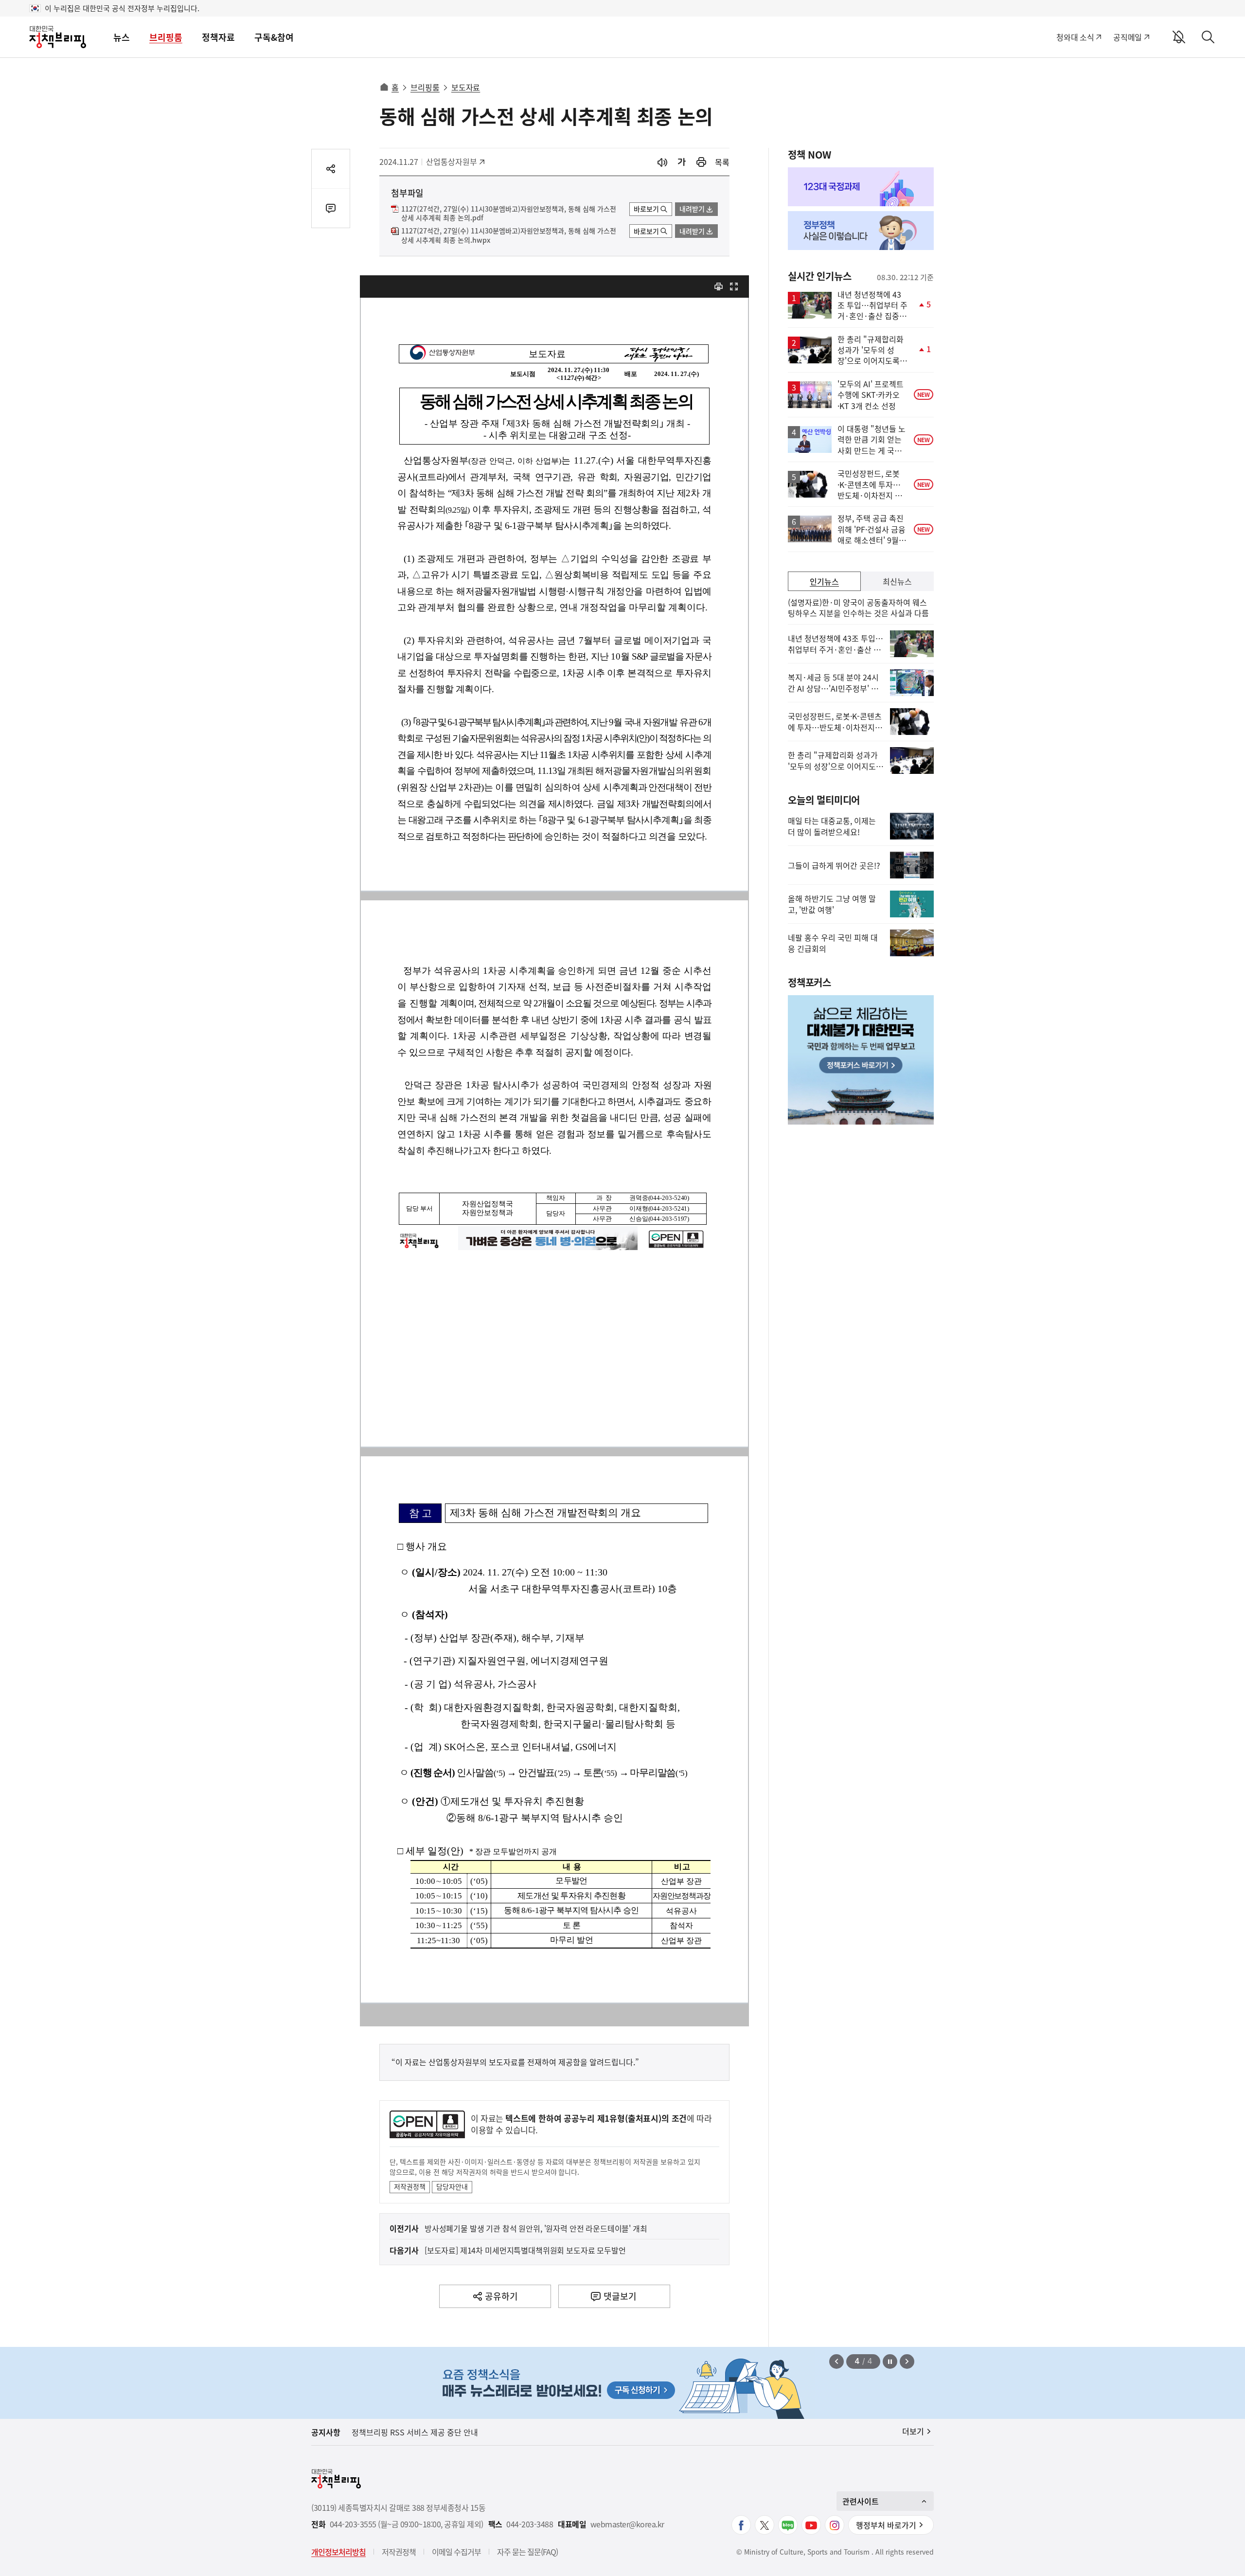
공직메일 (1128, 37)
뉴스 (122, 37)
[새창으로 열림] (701, 162)
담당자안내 (452, 2186)
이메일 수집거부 (456, 2552)
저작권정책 (410, 2186)
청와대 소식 (1075, 37)
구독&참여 (274, 37)
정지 (890, 2361)
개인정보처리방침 (338, 2552)
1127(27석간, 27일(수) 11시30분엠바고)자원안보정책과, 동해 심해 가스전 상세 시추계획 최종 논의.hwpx (509, 235)
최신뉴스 (897, 581)
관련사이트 (861, 2501)
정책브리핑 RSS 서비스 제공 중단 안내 (415, 2432)
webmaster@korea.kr (627, 2524)
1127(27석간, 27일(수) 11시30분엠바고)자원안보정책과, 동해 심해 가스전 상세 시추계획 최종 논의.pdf (509, 214)
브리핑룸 (166, 37)
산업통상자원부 (452, 161)
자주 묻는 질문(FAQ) (527, 2552)
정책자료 (218, 37)
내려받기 (692, 209)
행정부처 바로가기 (886, 2525)
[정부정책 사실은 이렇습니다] (861, 231)
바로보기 (646, 209)
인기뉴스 (824, 581)
